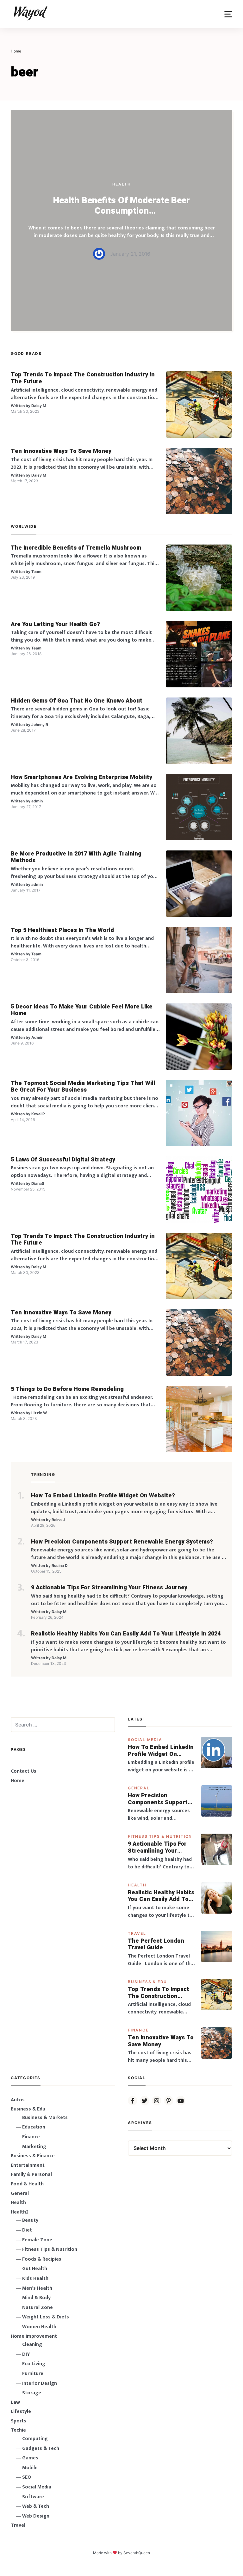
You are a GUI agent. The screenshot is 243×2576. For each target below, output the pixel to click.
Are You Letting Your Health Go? (55, 624)
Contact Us (24, 1771)
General (139, 1788)
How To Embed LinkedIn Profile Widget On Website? (103, 1496)
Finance (138, 2030)
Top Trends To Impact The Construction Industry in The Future (83, 378)
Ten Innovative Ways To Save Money (61, 451)
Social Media (145, 1740)
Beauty (30, 2220)
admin (37, 801)
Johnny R (40, 725)
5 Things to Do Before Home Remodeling (67, 1389)
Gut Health (35, 2269)
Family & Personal (31, 2174)
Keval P (38, 1114)
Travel (137, 1933)
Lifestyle (21, 2412)
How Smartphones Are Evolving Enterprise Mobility (81, 777)
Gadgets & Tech (41, 2448)
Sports (19, 2421)
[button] (228, 14)
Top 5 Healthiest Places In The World (62, 930)
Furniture (33, 2374)
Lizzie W (39, 1413)
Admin (37, 1037)
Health (122, 184)
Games (30, 2458)
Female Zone (37, 2240)
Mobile (30, 2468)
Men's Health (37, 2288)
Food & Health (27, 2184)
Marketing (34, 2147)
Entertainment (28, 2165)
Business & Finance (33, 2156)
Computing (35, 2439)
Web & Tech (36, 2506)
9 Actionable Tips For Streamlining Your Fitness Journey (109, 1588)
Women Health (39, 2327)
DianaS (38, 1183)
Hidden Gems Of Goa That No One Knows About (77, 701)
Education (34, 2127)
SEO (27, 2477)
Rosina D (60, 1565)
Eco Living (34, 2364)
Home (18, 1781)
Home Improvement (34, 2336)
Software (33, 2497)
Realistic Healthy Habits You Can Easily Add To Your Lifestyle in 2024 (126, 1634)
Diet (27, 2230)
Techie (18, 2430)
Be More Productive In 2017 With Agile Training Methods (76, 857)
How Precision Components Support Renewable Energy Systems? (122, 1542)
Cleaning (32, 2345)
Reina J (58, 1520)
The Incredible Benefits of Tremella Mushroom (76, 548)
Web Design (36, 2516)
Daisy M (39, 406)
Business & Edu (147, 1982)
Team (36, 572)
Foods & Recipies (42, 2259)
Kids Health (35, 2278)
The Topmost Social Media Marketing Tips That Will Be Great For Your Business (83, 1087)
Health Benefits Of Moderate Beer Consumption (121, 206)
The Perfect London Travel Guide (156, 1944)
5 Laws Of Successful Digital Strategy (63, 1160)
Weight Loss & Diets (46, 2317)
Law (15, 2402)
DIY (26, 2354)
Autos (18, 2100)
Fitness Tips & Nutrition (160, 1836)
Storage (32, 2393)
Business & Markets (45, 2118)
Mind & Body (36, 2298)
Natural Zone (37, 2308)
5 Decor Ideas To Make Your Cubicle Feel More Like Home (82, 1010)
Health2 (20, 2212)
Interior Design (40, 2383)
